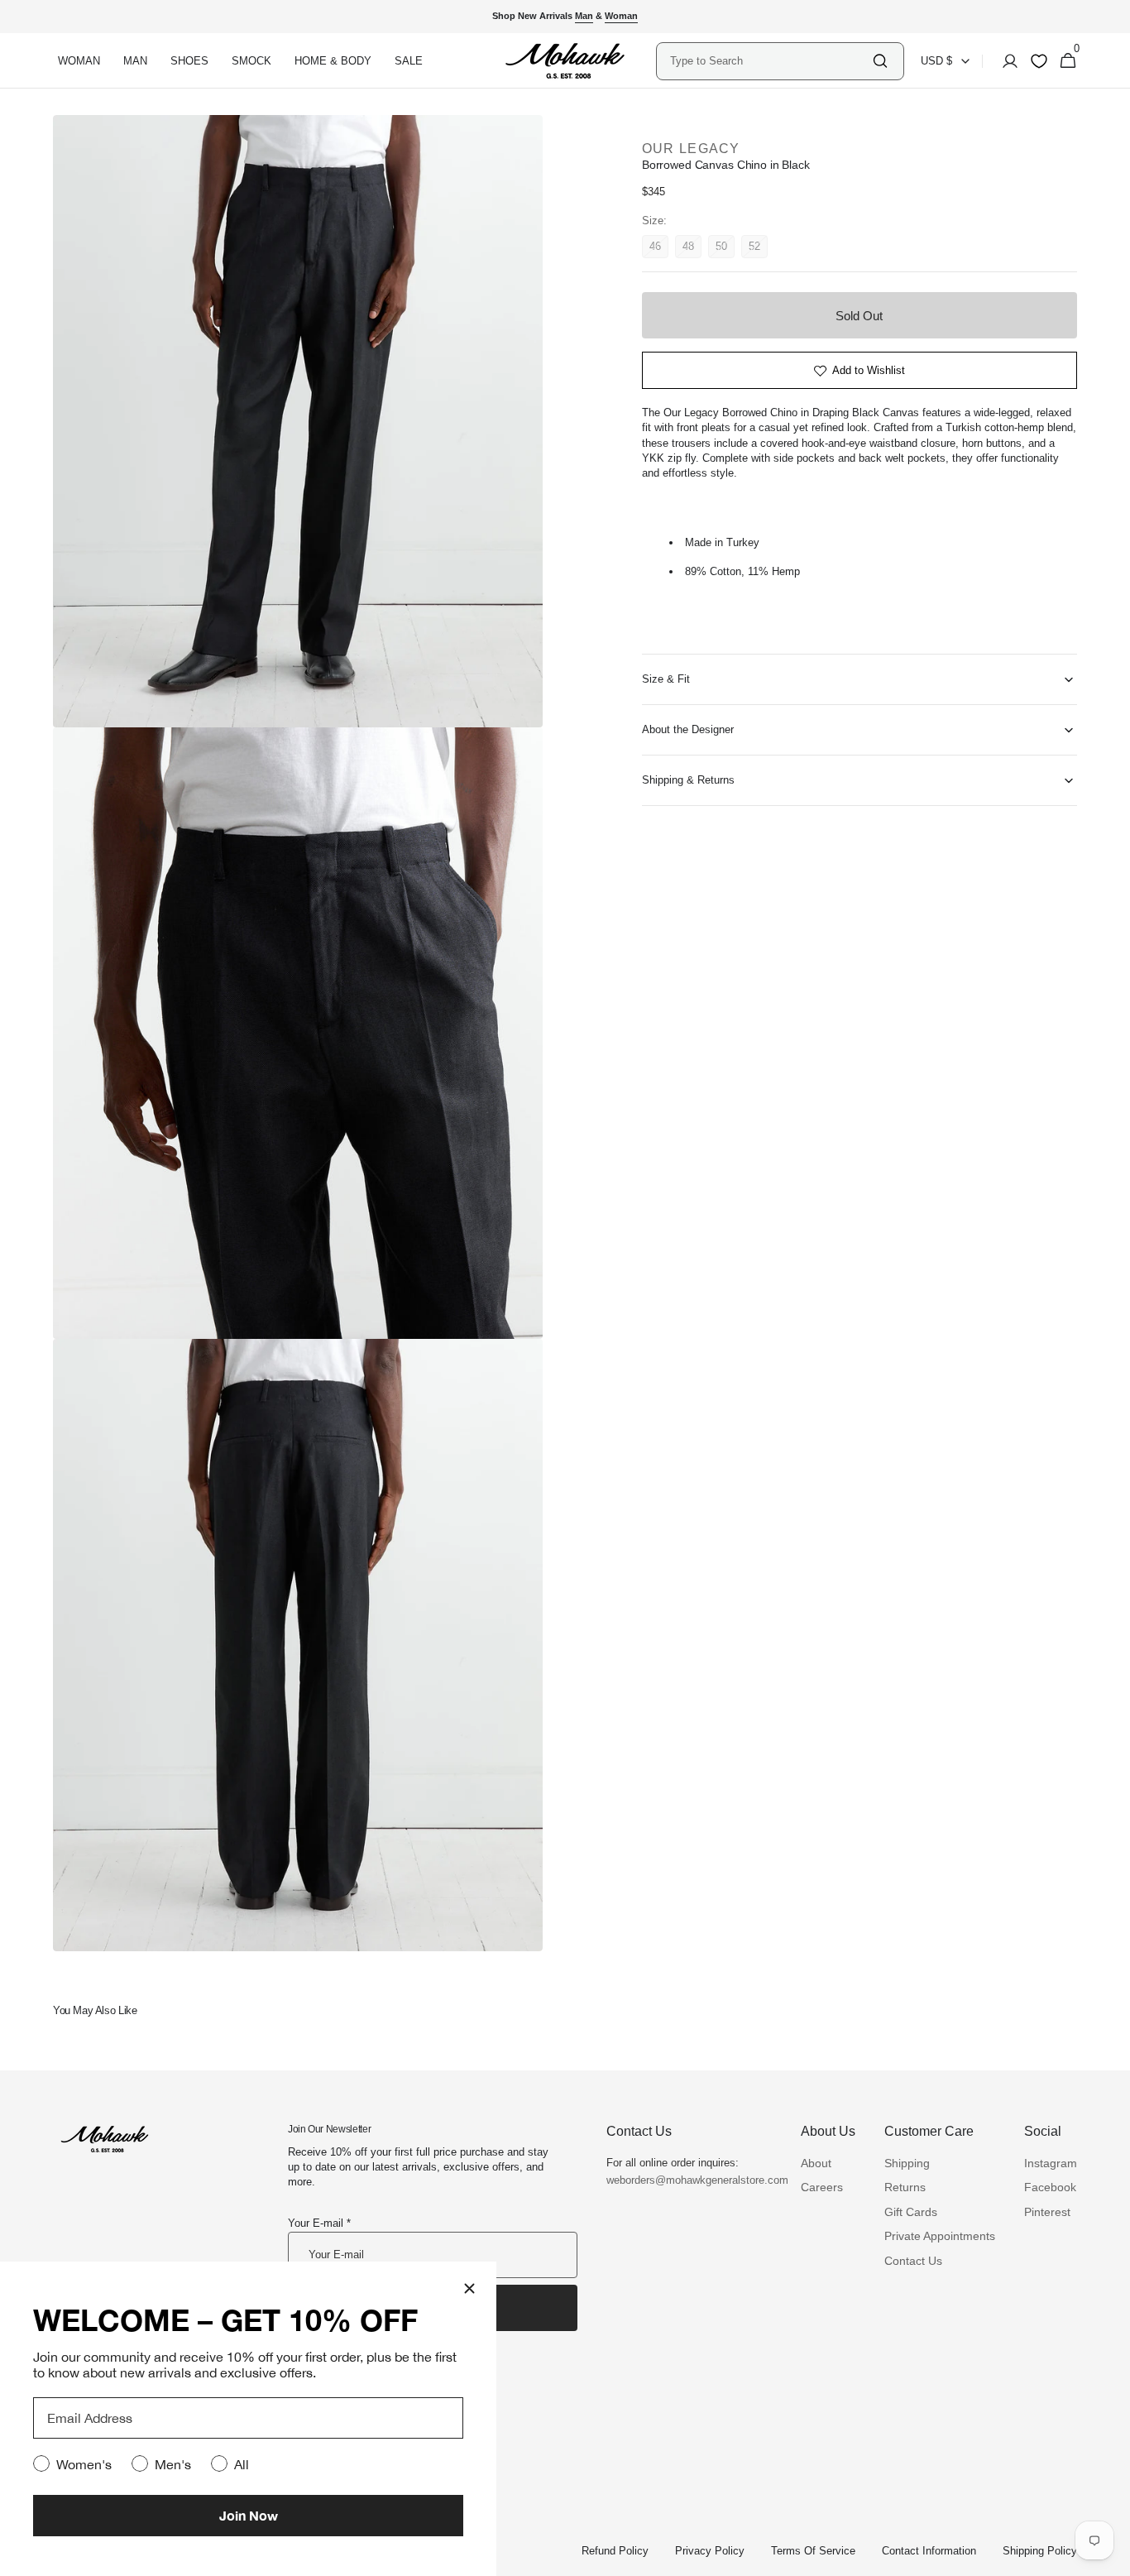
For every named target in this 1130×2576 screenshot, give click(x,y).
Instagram (1051, 2163)
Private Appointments (940, 2236)
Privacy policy (710, 2551)
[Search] (880, 61)
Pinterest (1047, 2212)
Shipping (907, 2163)
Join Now (249, 2515)
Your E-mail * (319, 2223)
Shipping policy (1040, 2551)
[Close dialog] (469, 2288)
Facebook (1050, 2187)
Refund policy (615, 2551)
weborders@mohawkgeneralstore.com (689, 2180)
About (816, 2163)
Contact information (929, 2551)
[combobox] (770, 61)
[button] (1005, 61)
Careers (822, 2187)
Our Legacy (691, 149)
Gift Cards (911, 2212)
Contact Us (913, 2261)
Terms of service (813, 2551)
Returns (905, 2187)
